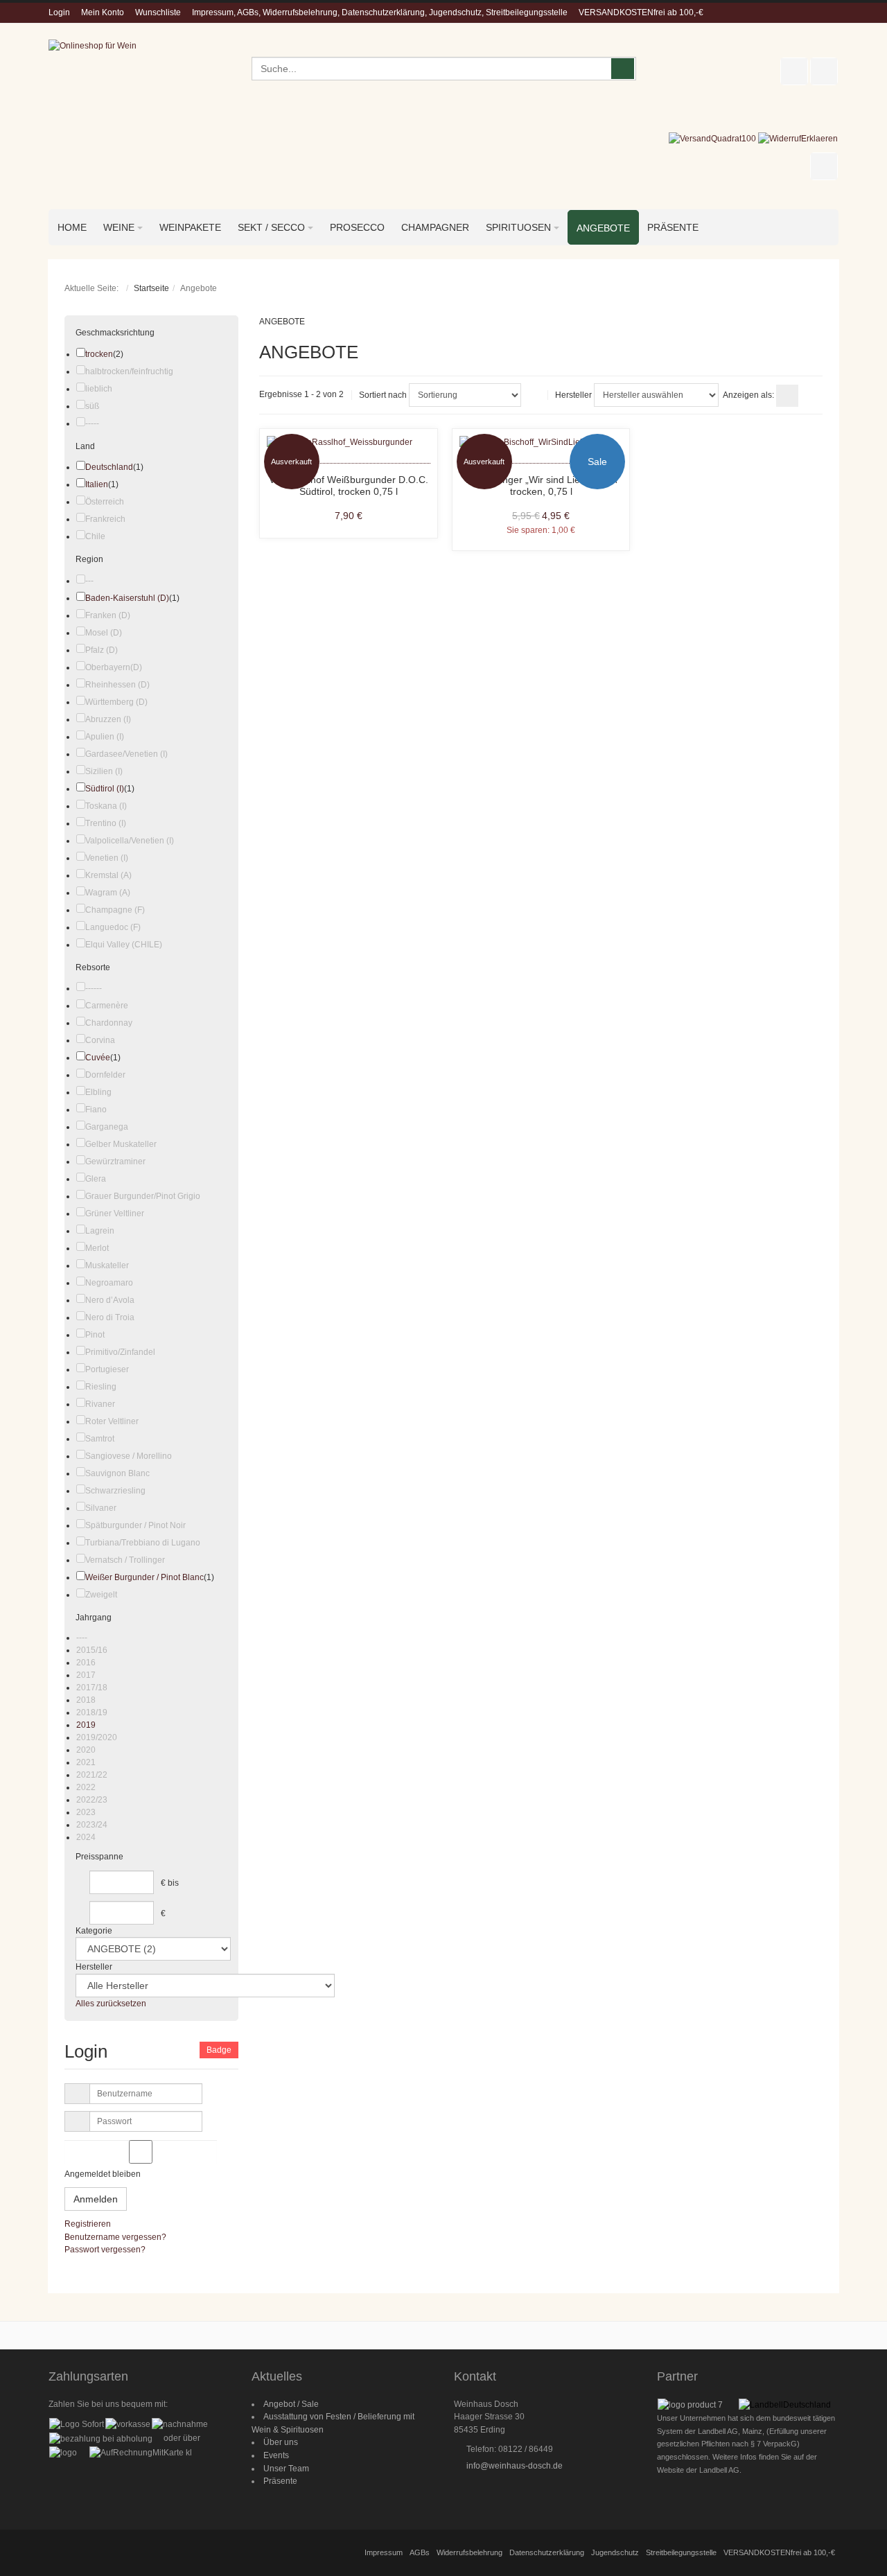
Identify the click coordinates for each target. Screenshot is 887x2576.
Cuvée (98, 1058)
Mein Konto (103, 12)
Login (59, 12)
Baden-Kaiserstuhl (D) (127, 598)
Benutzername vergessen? (115, 2237)
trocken (99, 354)
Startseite (151, 288)
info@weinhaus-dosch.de (515, 2466)
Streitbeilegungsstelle (681, 2552)
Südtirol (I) (105, 789)
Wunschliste (158, 12)
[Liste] (811, 396)
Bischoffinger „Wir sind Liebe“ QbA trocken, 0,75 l (541, 486)
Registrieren (88, 2224)
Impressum (384, 2552)
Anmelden (96, 2199)
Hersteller (573, 395)
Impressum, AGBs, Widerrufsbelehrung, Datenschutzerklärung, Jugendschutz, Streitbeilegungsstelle (380, 12)
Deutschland (109, 467)
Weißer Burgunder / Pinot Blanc (144, 1577)
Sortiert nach (383, 395)
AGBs (420, 2552)
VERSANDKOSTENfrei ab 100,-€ (641, 12)
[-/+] (534, 395)
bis (173, 1883)
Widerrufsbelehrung (469, 2552)
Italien (97, 484)
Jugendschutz (615, 2552)
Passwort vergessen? (105, 2250)
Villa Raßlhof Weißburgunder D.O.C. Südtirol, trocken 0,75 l (349, 486)
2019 (86, 1725)
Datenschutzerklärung (547, 2552)
